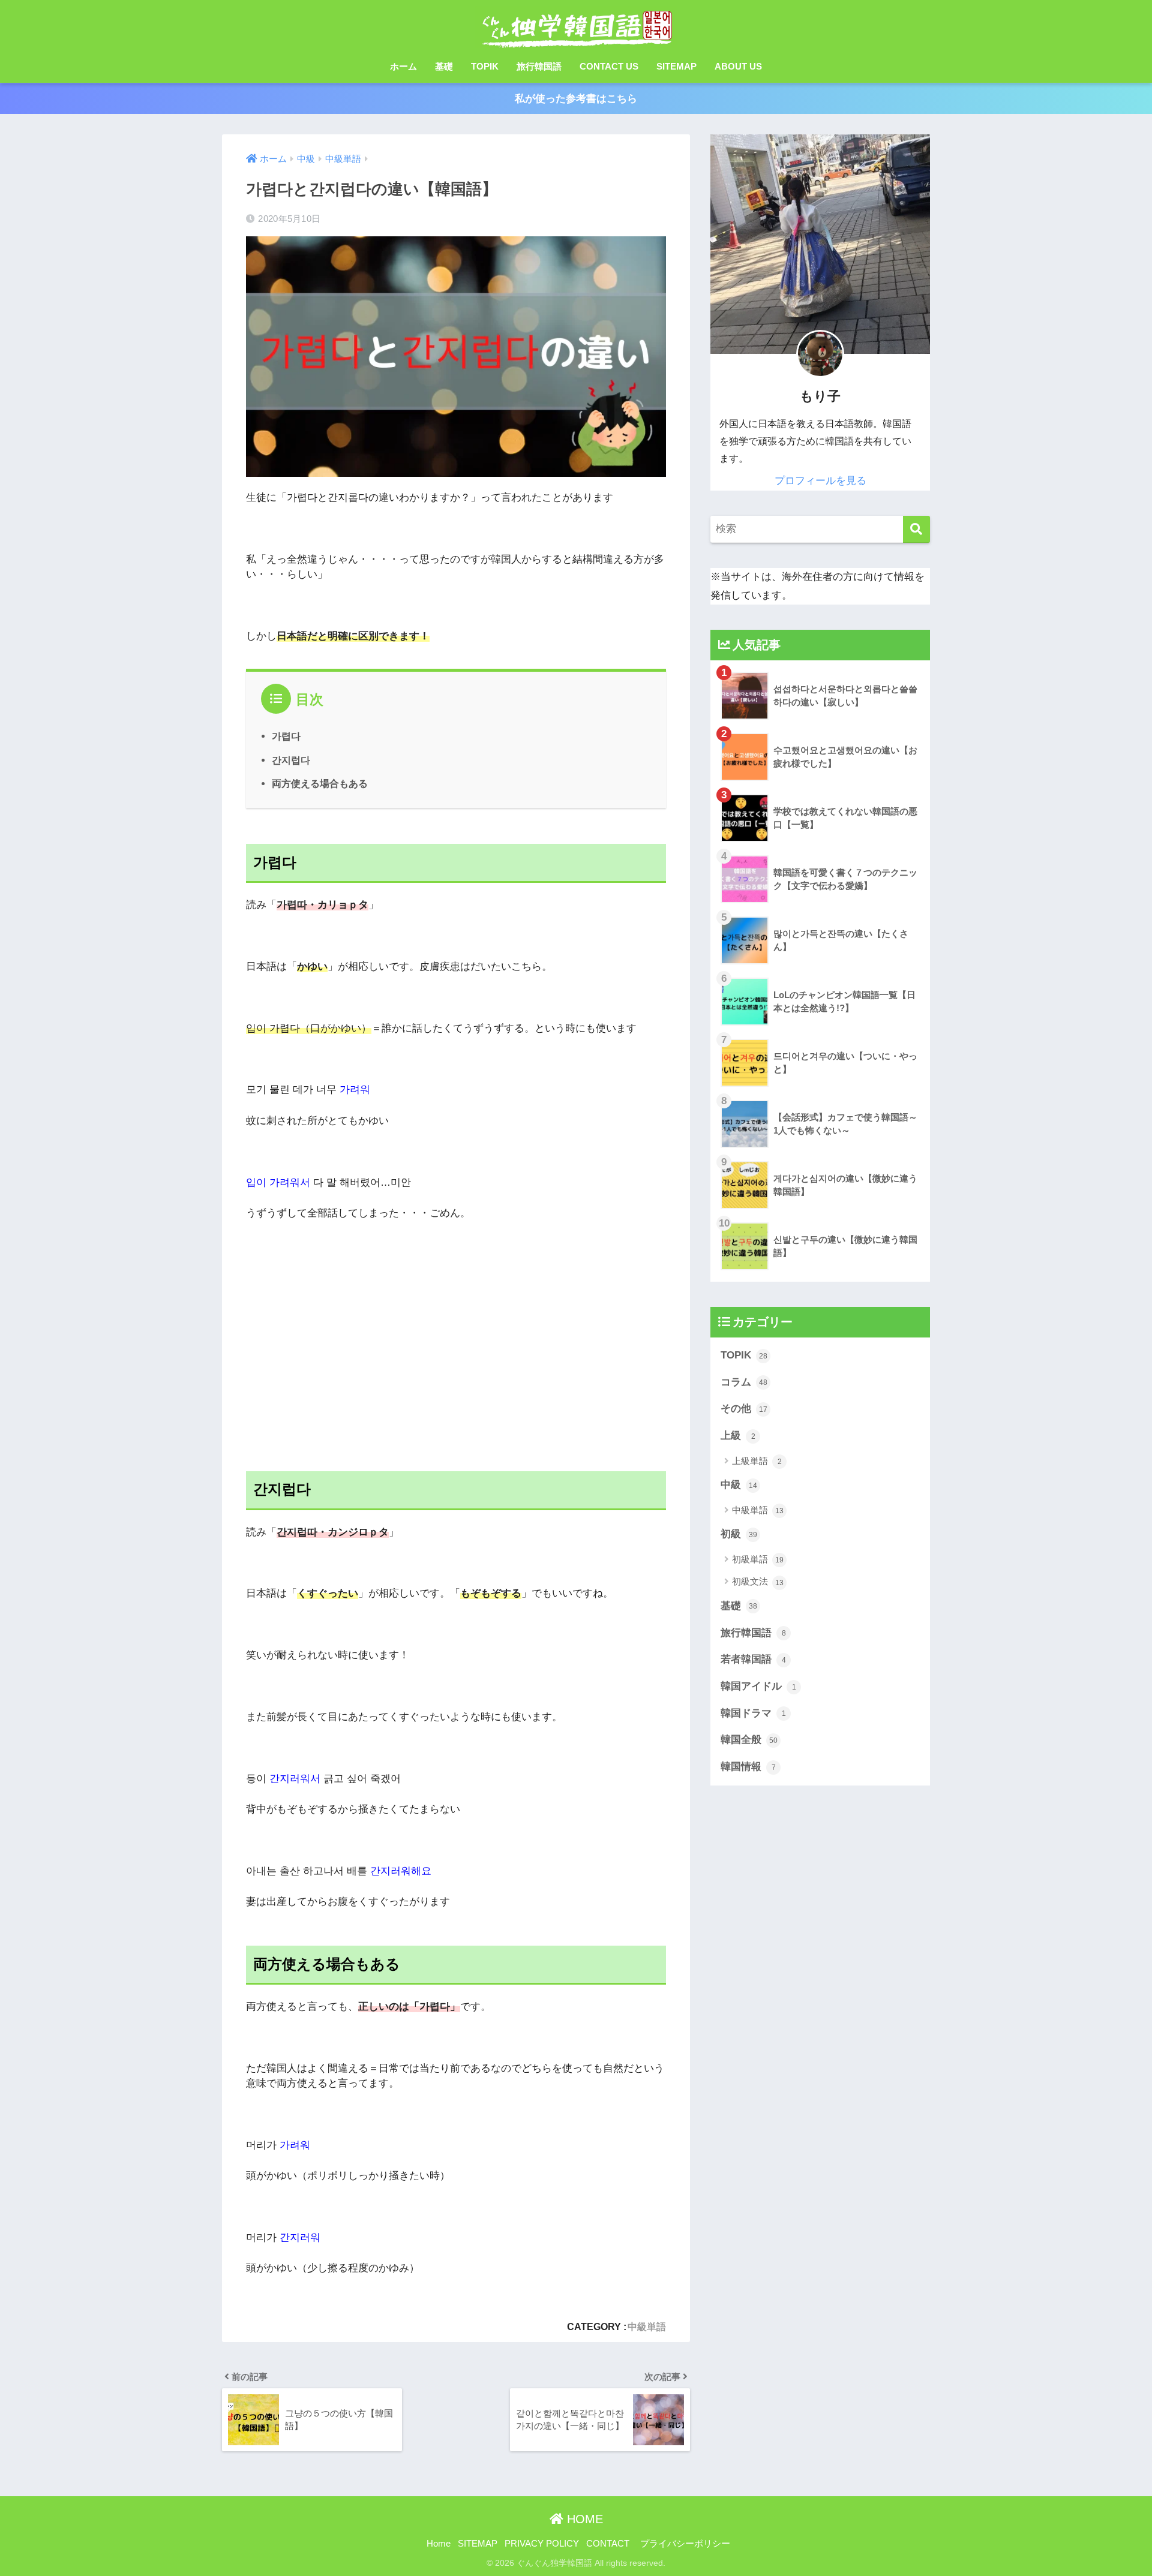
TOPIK (485, 66)
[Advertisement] (456, 1351)
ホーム (403, 66)
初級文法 (758, 1581)
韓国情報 (748, 1767)
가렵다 (286, 736)
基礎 (444, 66)
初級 (739, 1534)
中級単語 (647, 2326)
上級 (738, 1436)
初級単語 (758, 1559)
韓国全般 (749, 1740)
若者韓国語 (753, 1659)
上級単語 (757, 1461)
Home (439, 2544)
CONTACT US (609, 66)
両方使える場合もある (320, 783)
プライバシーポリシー (685, 2544)
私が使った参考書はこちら (576, 99)
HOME (583, 2519)
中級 (739, 1485)
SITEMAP (676, 66)
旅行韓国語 (539, 66)
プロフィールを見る (820, 481)
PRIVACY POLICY (542, 2544)
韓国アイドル (758, 1686)
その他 (744, 1409)
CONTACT (608, 2544)
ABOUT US (738, 66)
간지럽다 (291, 760)
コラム (744, 1382)
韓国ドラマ (753, 1713)
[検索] (916, 529)
